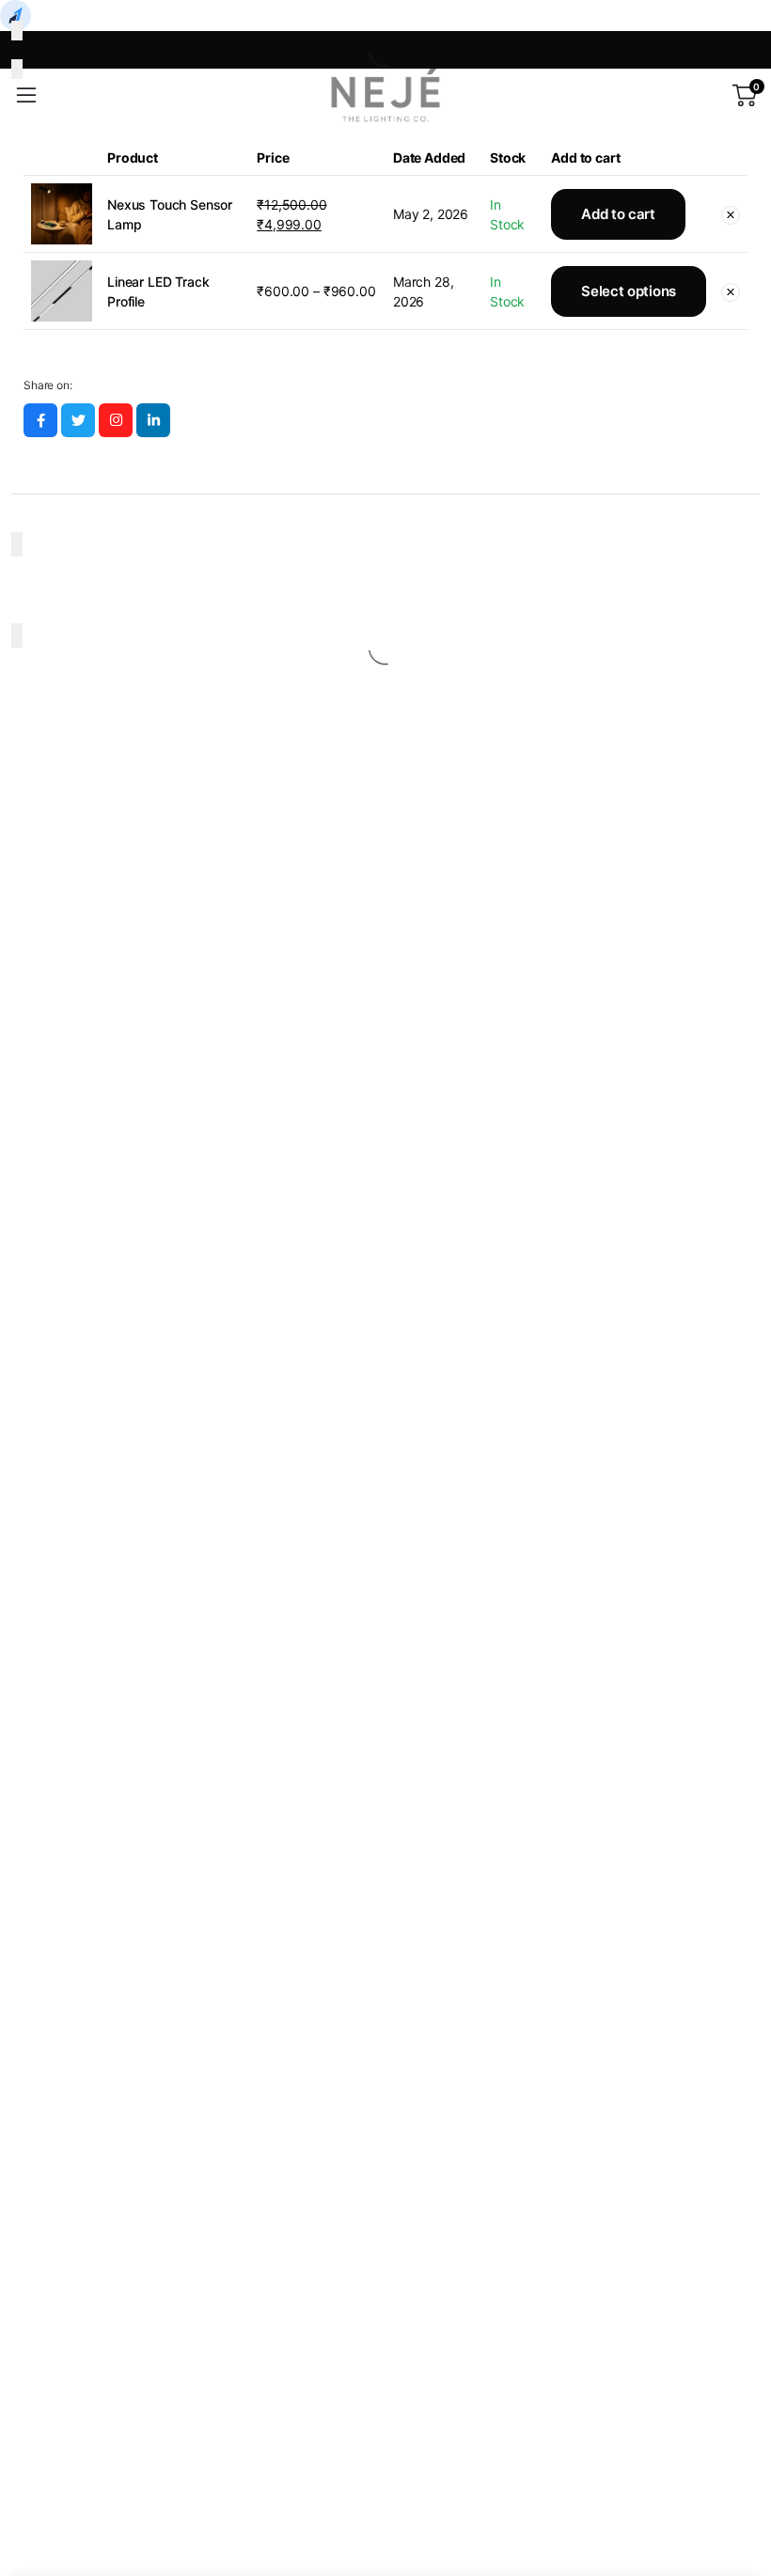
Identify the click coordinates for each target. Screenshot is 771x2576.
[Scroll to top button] (741, 2491)
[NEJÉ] (385, 95)
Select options (629, 291)
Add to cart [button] (618, 214)
